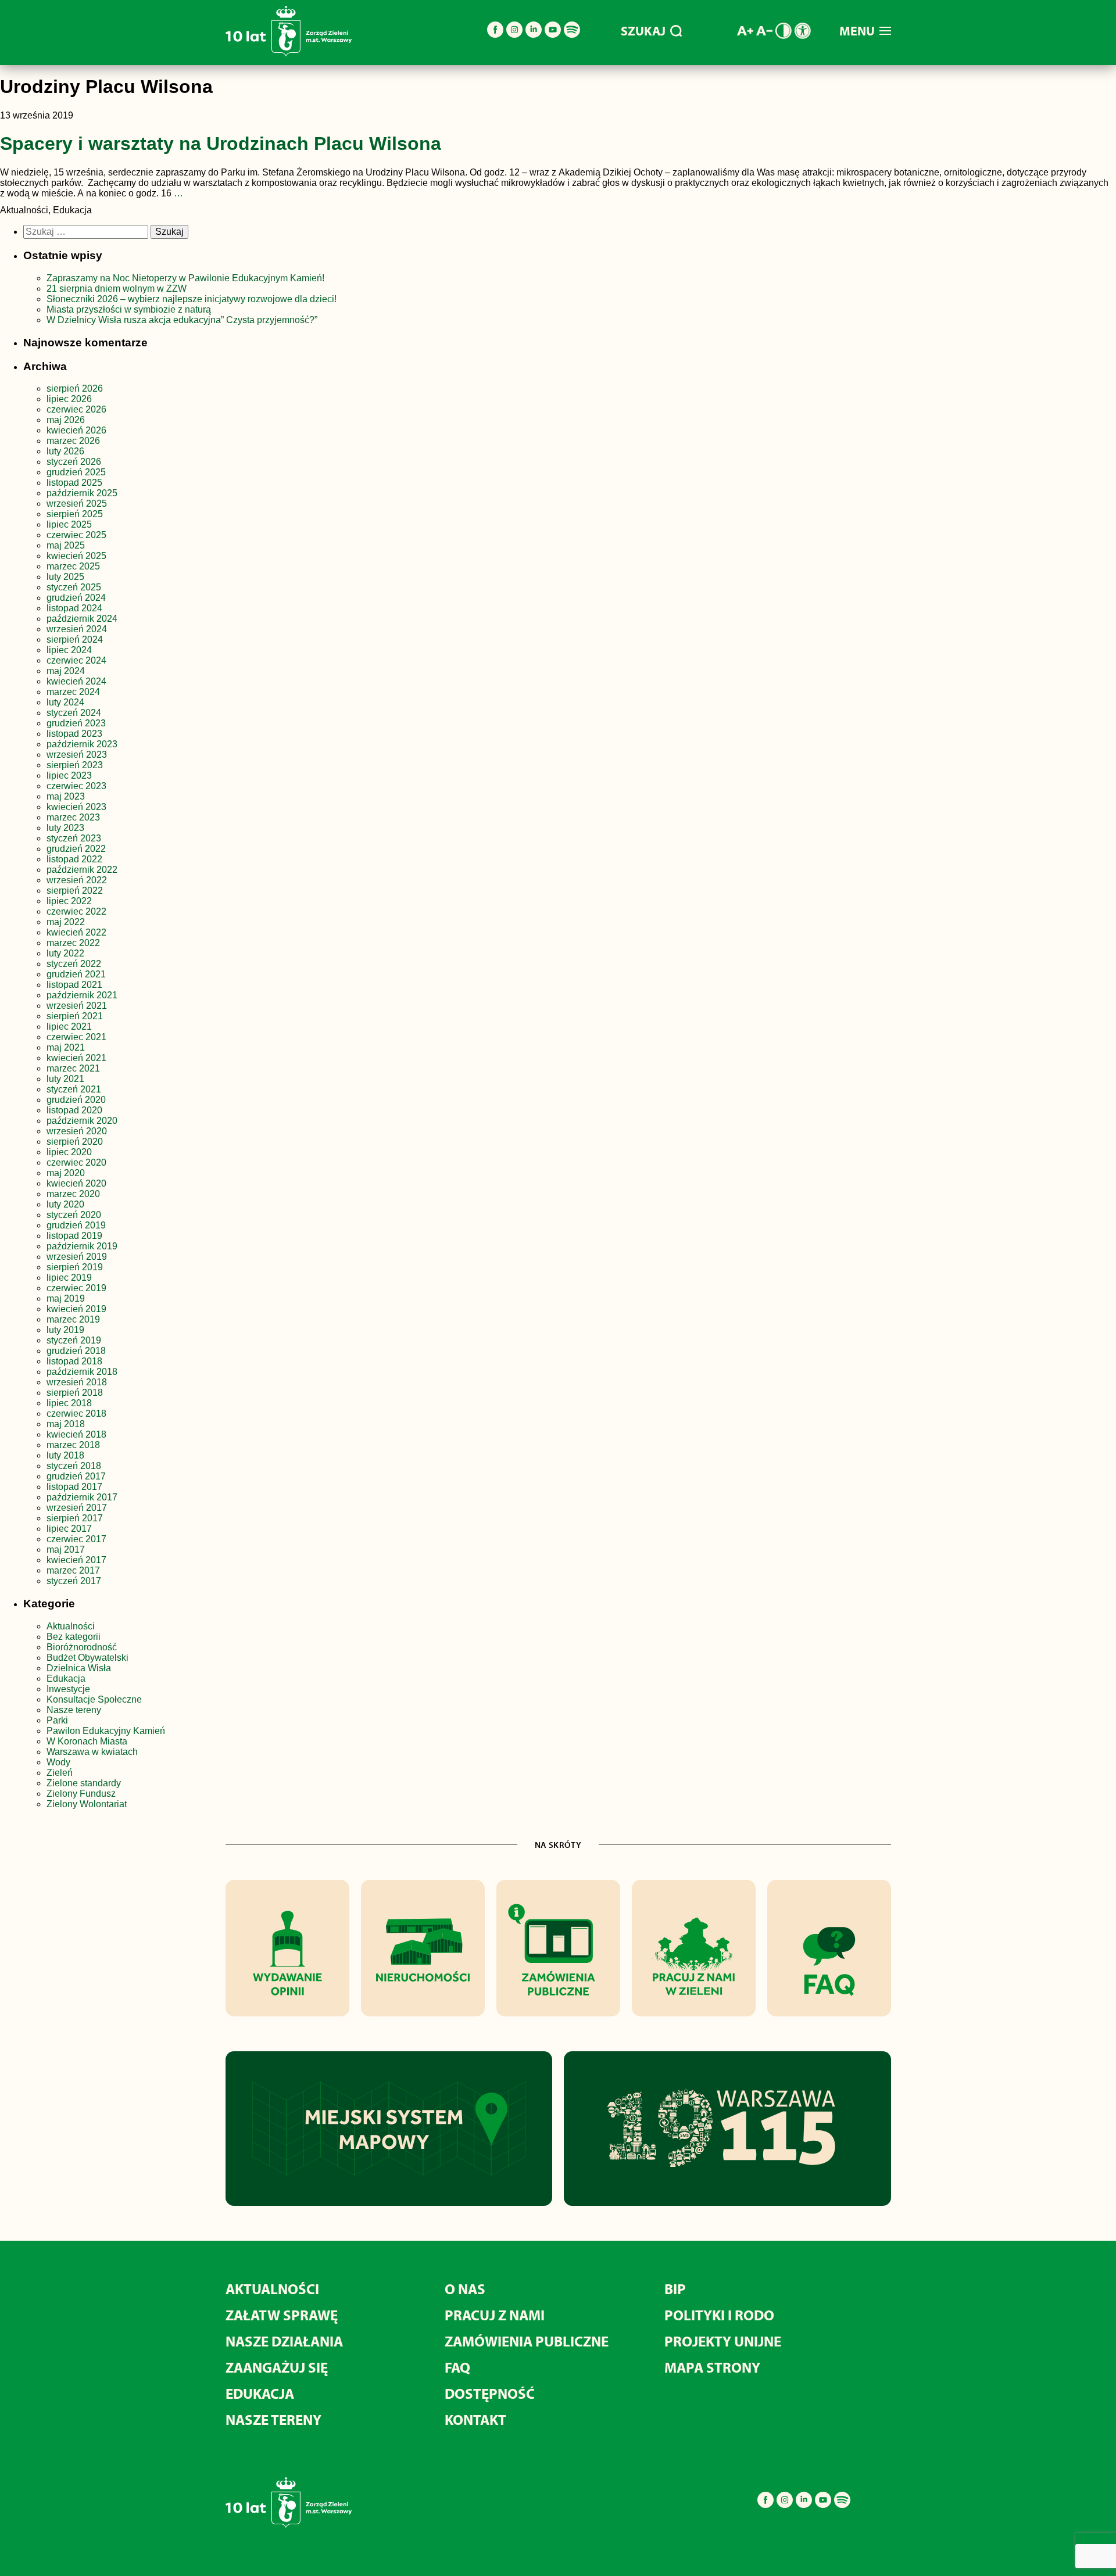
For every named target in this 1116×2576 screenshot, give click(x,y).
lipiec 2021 (69, 1027)
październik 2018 (82, 1372)
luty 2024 (65, 702)
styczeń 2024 (74, 713)
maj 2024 (66, 671)
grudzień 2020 (76, 1100)
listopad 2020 (74, 1110)
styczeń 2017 (74, 1581)
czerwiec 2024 (76, 660)
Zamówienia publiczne (527, 2341)
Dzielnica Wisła (79, 1668)
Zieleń (60, 1773)
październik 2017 (82, 1497)
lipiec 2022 (69, 901)
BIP (675, 2289)
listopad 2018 (74, 1361)
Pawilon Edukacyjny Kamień (106, 1731)
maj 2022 (66, 922)
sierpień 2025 (75, 514)
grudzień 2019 (76, 1225)
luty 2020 (65, 1204)
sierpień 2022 (75, 891)
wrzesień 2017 (77, 1508)
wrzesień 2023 (77, 755)
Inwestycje (68, 1689)
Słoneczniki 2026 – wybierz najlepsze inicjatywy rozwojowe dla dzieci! (192, 299)
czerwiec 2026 (76, 409)
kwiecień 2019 (76, 1309)
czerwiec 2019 (76, 1288)
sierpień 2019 (75, 1267)
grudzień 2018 (76, 1351)
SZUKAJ (643, 31)
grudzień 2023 (76, 723)
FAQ (457, 2367)
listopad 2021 (74, 985)
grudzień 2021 (76, 974)
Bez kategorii (74, 1637)
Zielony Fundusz (81, 1794)
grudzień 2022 (76, 849)
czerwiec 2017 (76, 1539)
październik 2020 (82, 1121)
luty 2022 (65, 953)
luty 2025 (65, 577)
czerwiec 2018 (76, 1414)
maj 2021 (66, 1047)
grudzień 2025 (76, 472)
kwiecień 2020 (76, 1183)
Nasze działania (284, 2341)
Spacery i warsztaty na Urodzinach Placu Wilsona (221, 144)
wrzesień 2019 (77, 1257)
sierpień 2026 (75, 388)
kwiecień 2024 (76, 681)
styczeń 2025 (74, 587)
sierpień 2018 (75, 1393)
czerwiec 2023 (76, 786)
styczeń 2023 (74, 838)
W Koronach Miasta (87, 1741)
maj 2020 (66, 1173)
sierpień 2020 (75, 1142)
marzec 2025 (73, 566)
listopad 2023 (74, 734)
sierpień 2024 (75, 639)
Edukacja (66, 1678)
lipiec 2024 (69, 650)
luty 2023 (65, 828)
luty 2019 (65, 1330)
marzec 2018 (73, 1445)
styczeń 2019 (74, 1340)
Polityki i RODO (719, 2315)
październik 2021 (82, 995)
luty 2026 (65, 451)
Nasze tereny (74, 1710)
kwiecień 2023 (76, 807)
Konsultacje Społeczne (94, 1699)
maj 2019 (66, 1298)
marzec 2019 (73, 1319)
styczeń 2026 (74, 462)
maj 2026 (66, 420)
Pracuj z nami (495, 2315)
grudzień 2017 (76, 1476)
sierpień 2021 (75, 1016)
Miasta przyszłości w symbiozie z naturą (129, 309)
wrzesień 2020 (77, 1131)
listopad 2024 (74, 608)
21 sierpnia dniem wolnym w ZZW (117, 289)
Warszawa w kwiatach (92, 1752)
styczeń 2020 (74, 1215)
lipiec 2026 (69, 399)
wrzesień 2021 (77, 1006)
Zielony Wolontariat (87, 1804)
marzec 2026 (73, 441)
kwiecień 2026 (76, 430)
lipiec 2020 (69, 1152)
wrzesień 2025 (77, 504)
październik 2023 (82, 744)
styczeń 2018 (74, 1466)
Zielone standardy (84, 1783)
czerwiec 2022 (76, 911)
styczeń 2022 (74, 964)
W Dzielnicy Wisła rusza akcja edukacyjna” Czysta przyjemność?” (182, 320)
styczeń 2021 (74, 1089)
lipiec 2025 (69, 524)
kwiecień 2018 (76, 1434)
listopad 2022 (74, 859)
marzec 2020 (73, 1194)
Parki (57, 1720)
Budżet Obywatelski (87, 1658)
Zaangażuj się (277, 2367)
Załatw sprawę (282, 2315)
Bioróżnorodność (82, 1647)
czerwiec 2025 (76, 535)
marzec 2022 (73, 943)
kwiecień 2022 (76, 932)
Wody (58, 1762)
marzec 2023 (73, 817)
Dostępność (490, 2393)
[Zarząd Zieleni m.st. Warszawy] (289, 54)
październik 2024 (82, 619)
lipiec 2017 (69, 1529)
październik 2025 (82, 493)
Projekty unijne (723, 2341)
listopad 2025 (74, 483)
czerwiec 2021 (76, 1037)
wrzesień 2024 (77, 629)
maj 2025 (66, 545)
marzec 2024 (73, 692)
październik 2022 (82, 870)
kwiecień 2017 (76, 1560)
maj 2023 (66, 796)
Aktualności (71, 1626)
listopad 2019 (74, 1236)
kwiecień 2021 (76, 1058)
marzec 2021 (73, 1068)
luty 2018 (65, 1455)
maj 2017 (66, 1549)
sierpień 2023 (75, 765)
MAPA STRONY (712, 2367)
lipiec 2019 (69, 1278)
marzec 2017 (73, 1570)
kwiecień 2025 (76, 556)
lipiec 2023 (69, 775)
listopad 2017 (74, 1487)
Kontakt (475, 2419)
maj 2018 (66, 1424)
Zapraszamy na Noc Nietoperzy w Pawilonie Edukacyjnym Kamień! (187, 278)
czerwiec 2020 (76, 1162)
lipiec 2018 (69, 1403)
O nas (465, 2289)
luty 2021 (65, 1079)
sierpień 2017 (75, 1518)
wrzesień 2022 (77, 880)
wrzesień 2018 (77, 1382)
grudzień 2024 (76, 598)
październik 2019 (82, 1246)
